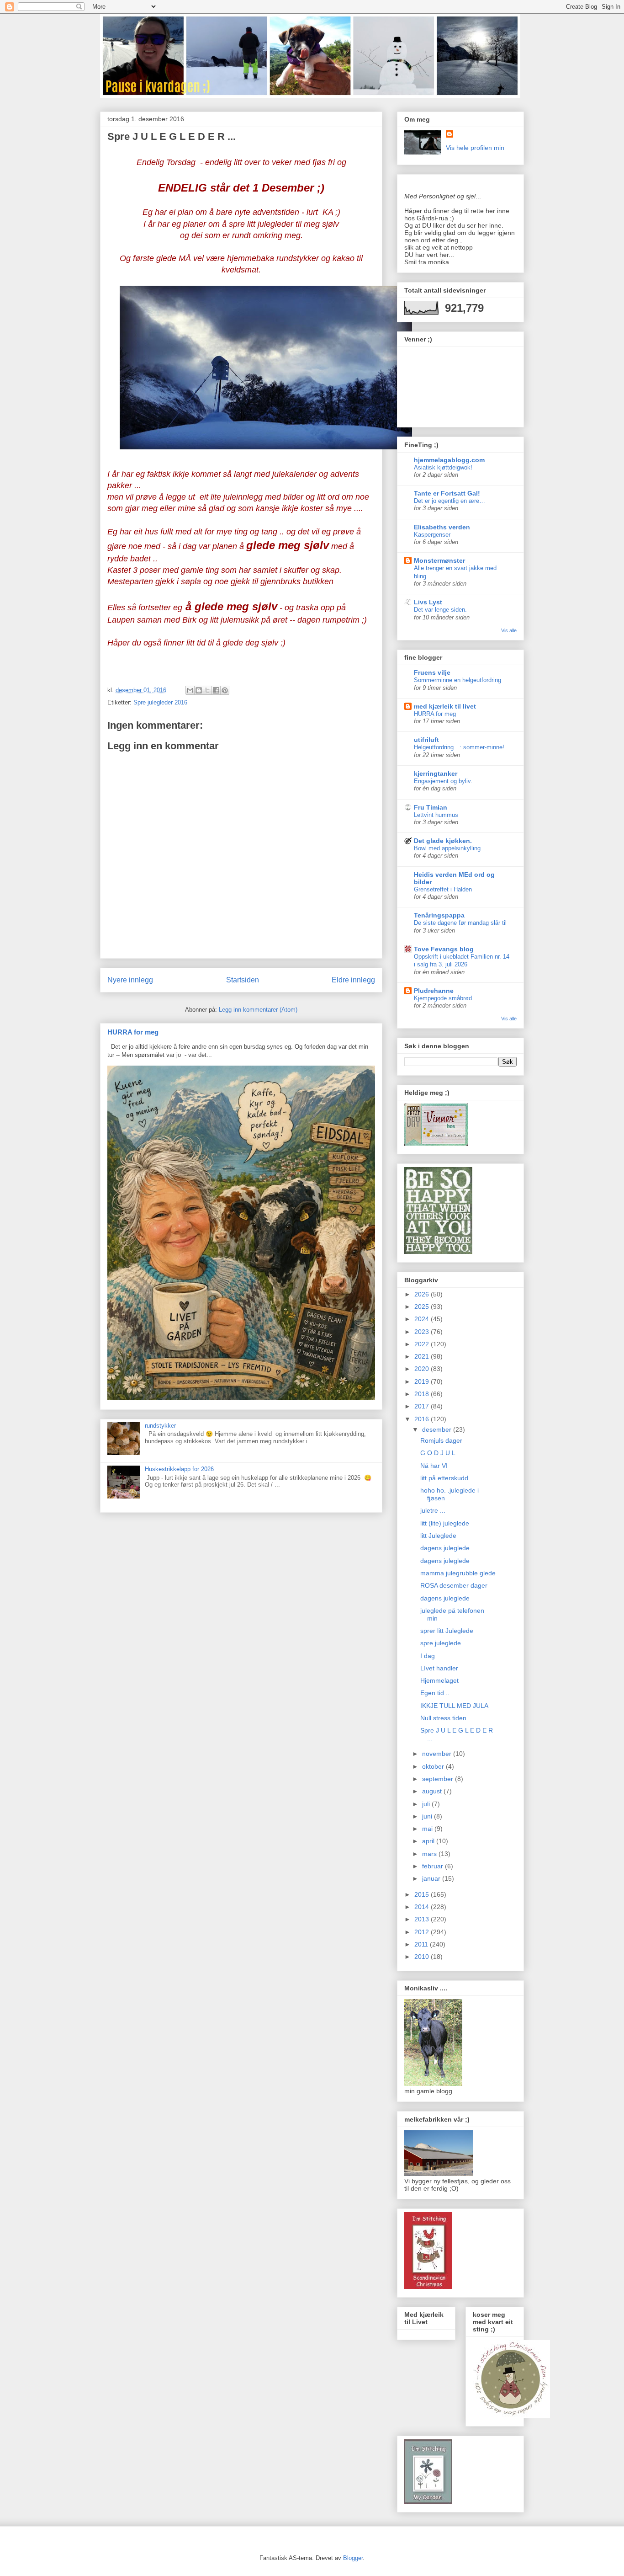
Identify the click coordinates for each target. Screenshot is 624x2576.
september (439, 1779)
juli (427, 1804)
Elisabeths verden (442, 527)
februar (434, 1866)
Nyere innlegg (130, 980)
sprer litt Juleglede (447, 1631)
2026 (423, 1294)
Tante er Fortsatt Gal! (447, 493)
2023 (423, 1332)
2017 (423, 1406)
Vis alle (509, 630)
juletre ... (433, 1510)
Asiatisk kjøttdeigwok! (443, 467)
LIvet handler (439, 1668)
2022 (423, 1344)
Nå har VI (434, 1466)
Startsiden (243, 980)
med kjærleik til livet (445, 706)
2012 (423, 1932)
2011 (422, 1944)
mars (430, 1854)
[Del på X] (207, 690)
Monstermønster (439, 560)
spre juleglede (441, 1643)
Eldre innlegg (353, 980)
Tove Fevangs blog (444, 949)
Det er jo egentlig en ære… (449, 501)
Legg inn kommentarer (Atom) (258, 1010)
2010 (423, 1957)
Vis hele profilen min (475, 148)
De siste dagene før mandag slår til (460, 923)
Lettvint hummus (436, 815)
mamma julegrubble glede (458, 1573)
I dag (428, 1656)
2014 (423, 1907)
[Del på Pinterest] (225, 690)
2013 (423, 1919)
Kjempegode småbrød (443, 998)
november (438, 1754)
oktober (434, 1766)
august (433, 1791)
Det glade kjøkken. (443, 841)
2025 (423, 1307)
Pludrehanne (434, 991)
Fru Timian (431, 807)
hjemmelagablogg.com (449, 460)
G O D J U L (438, 1453)
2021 (423, 1356)
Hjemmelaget (439, 1680)
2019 (423, 1381)
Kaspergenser (432, 535)
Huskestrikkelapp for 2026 (179, 1469)
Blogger (353, 2558)
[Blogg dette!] (199, 690)
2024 (423, 1319)
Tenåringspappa (439, 915)
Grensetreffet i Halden (443, 889)
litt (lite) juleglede (445, 1523)
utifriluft (426, 740)
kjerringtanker (436, 773)
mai (428, 1829)
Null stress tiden (443, 1718)
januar (432, 1878)
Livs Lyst (428, 602)
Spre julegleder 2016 (160, 702)
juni (428, 1816)
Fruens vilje (432, 672)
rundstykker (160, 1426)
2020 (423, 1369)
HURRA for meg (133, 1032)
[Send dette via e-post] (190, 690)
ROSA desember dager (454, 1585)
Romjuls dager (441, 1440)
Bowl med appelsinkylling (447, 848)
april (429, 1841)
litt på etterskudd (444, 1478)
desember (438, 1429)
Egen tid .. (435, 1693)
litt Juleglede (438, 1536)
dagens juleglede (445, 1548)
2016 (423, 1419)
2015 (423, 1894)
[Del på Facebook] (216, 690)
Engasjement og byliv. (443, 781)
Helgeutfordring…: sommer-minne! (459, 747)
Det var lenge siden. (440, 610)
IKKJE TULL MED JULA (454, 1706)
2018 (423, 1394)
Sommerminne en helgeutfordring (457, 680)
